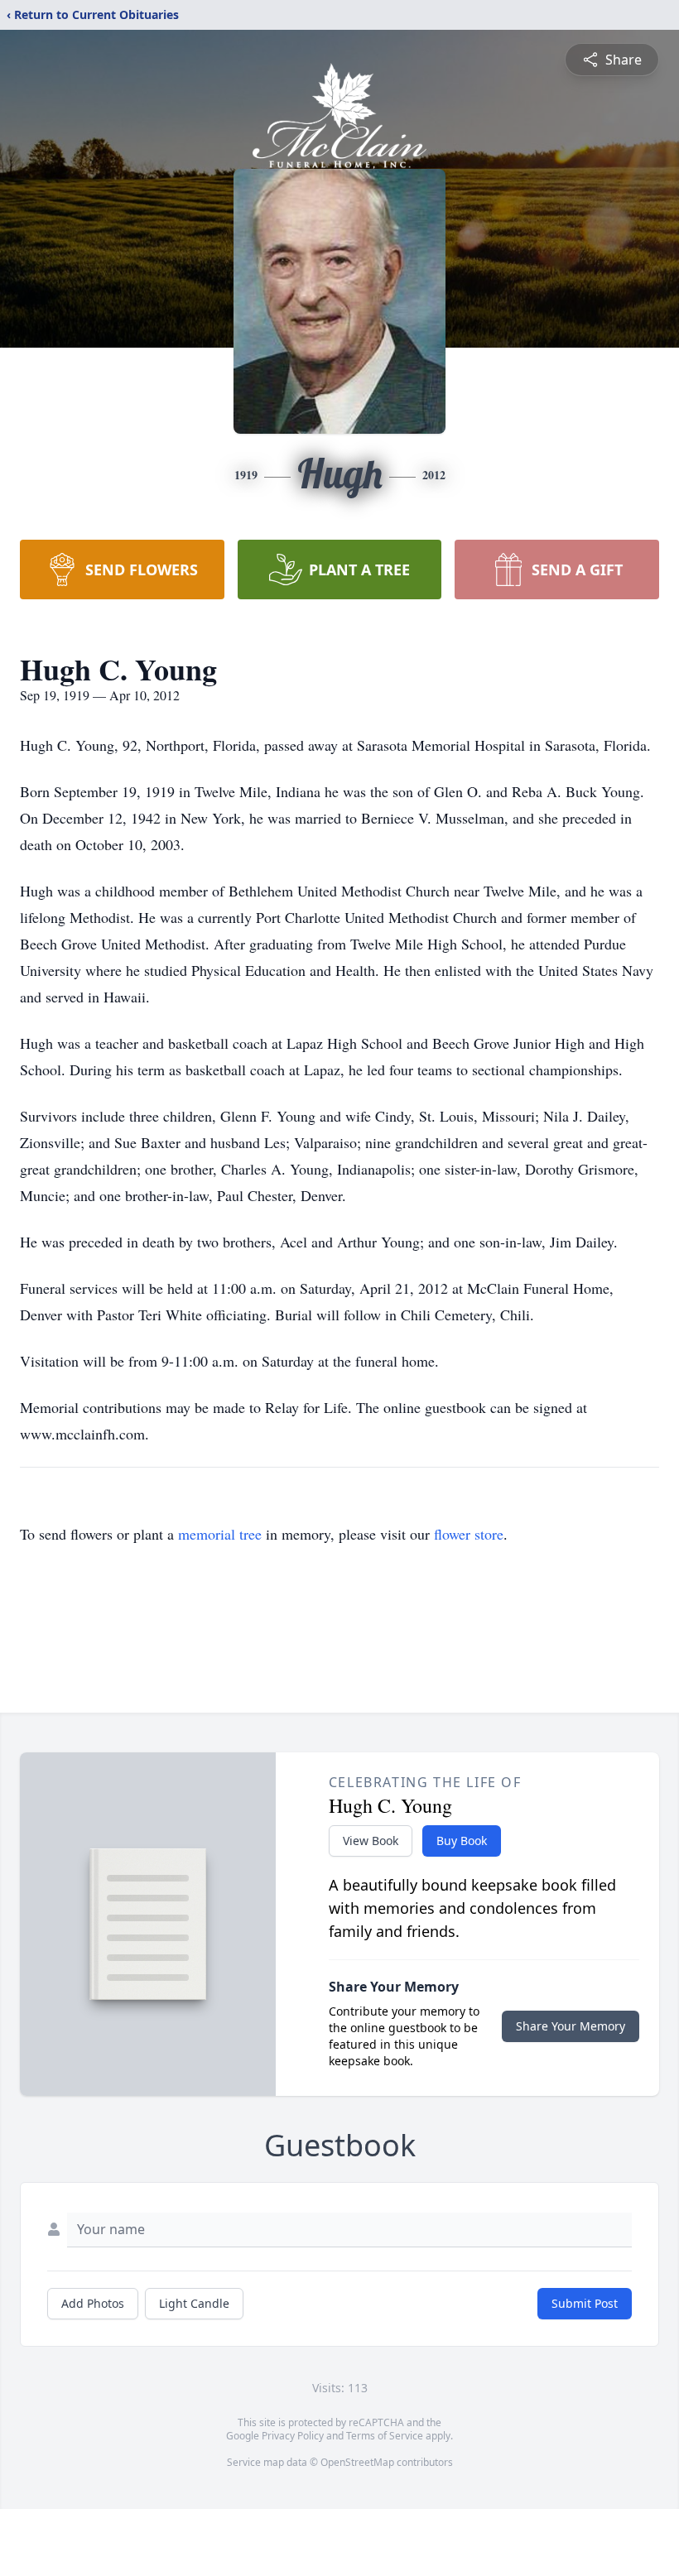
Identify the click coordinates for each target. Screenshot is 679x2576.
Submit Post (585, 2303)
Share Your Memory (571, 2026)
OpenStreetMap (357, 2462)
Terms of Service (385, 2436)
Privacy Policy (293, 2436)
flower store (469, 1534)
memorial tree (220, 1534)
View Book (371, 1841)
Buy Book (462, 1841)
